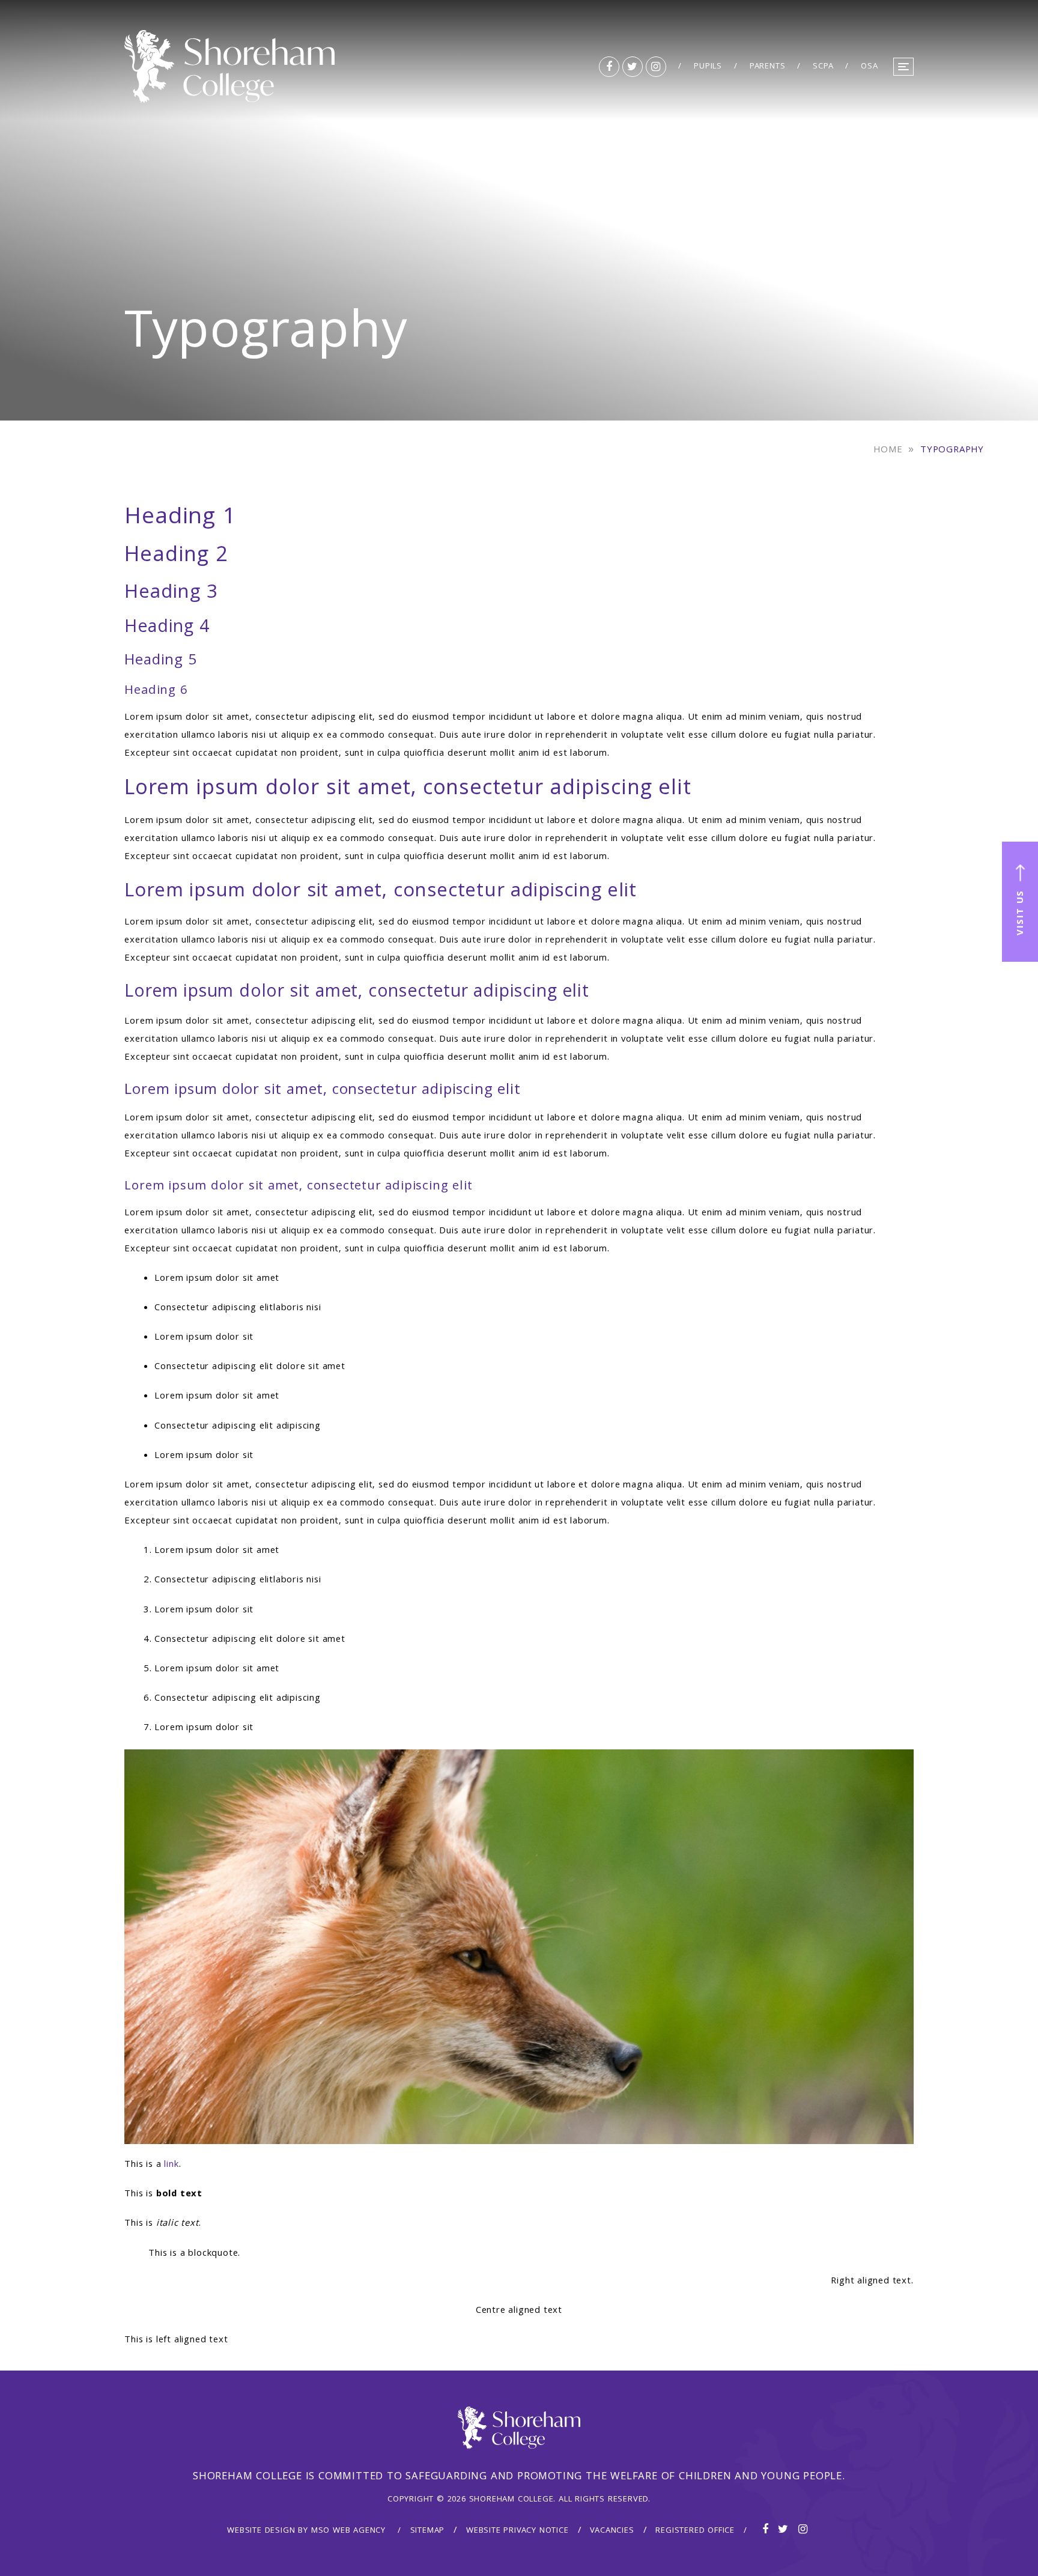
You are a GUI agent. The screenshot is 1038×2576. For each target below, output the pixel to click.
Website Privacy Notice (517, 2531)
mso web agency (348, 2531)
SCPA (823, 67)
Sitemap (428, 2531)
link (171, 2165)
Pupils (708, 67)
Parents (768, 67)
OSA (869, 67)
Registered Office (695, 2531)
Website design (261, 2531)
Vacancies (612, 2531)
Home (888, 451)
